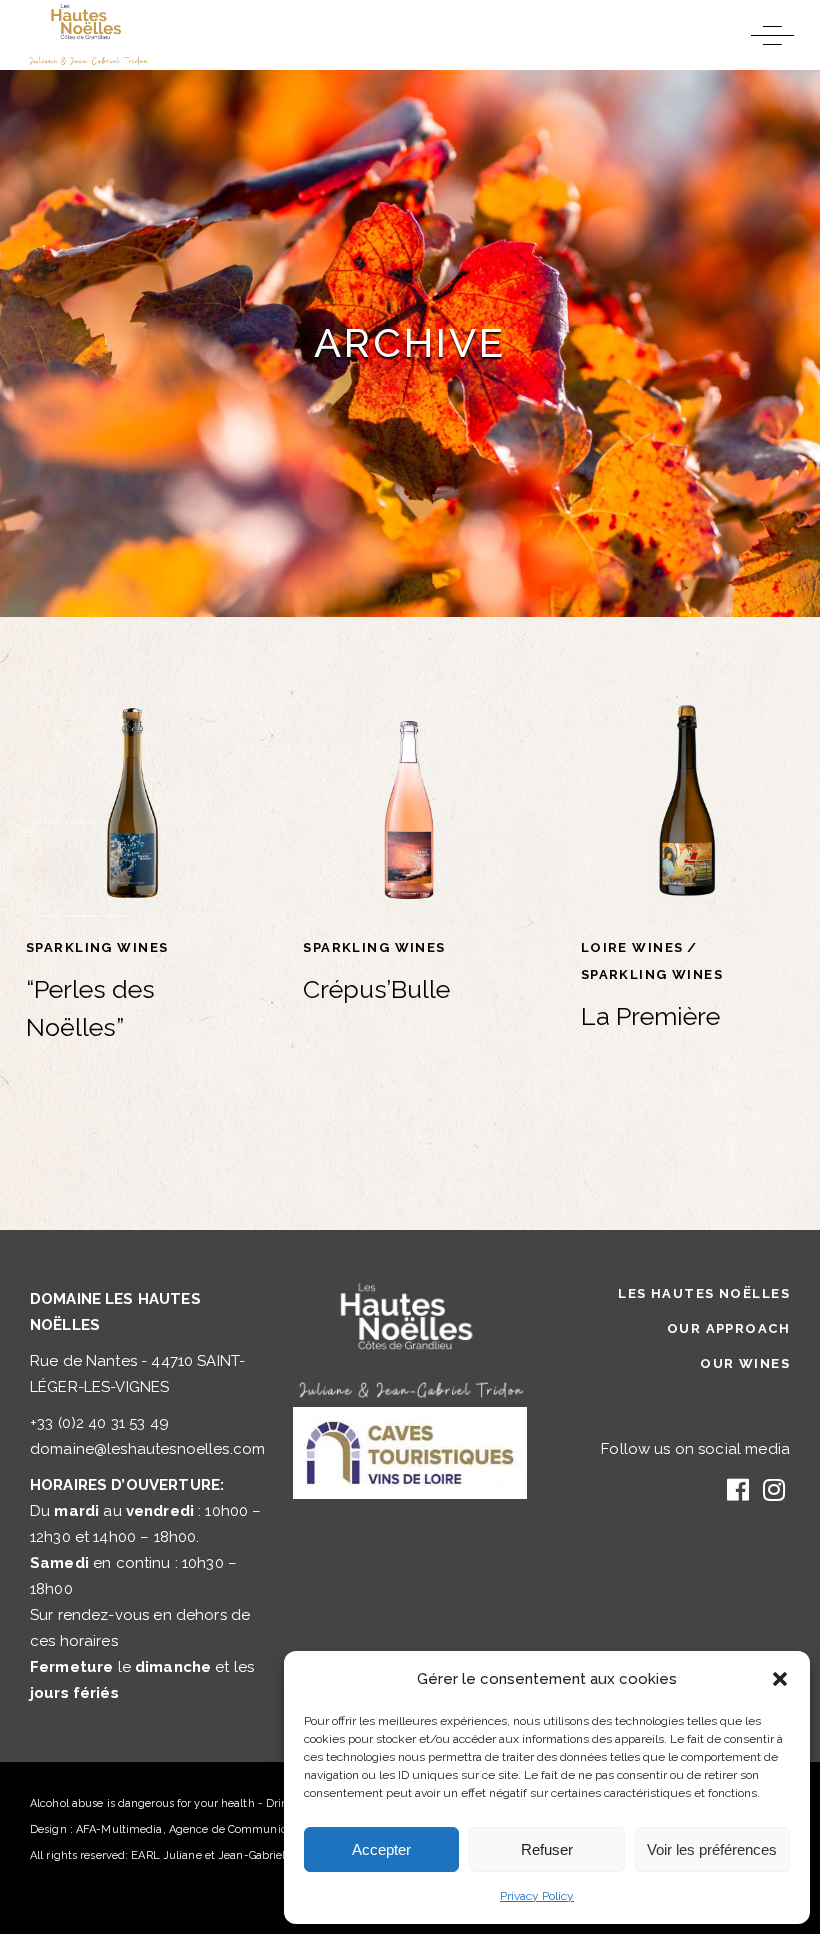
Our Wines (745, 1363)
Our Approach (728, 1328)
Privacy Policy (537, 1896)
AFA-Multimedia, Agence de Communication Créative (217, 1829)
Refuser (547, 1849)
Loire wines (632, 947)
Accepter (381, 1849)
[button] (780, 1679)
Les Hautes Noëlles (704, 1293)
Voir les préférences (712, 1849)
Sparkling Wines (97, 947)
